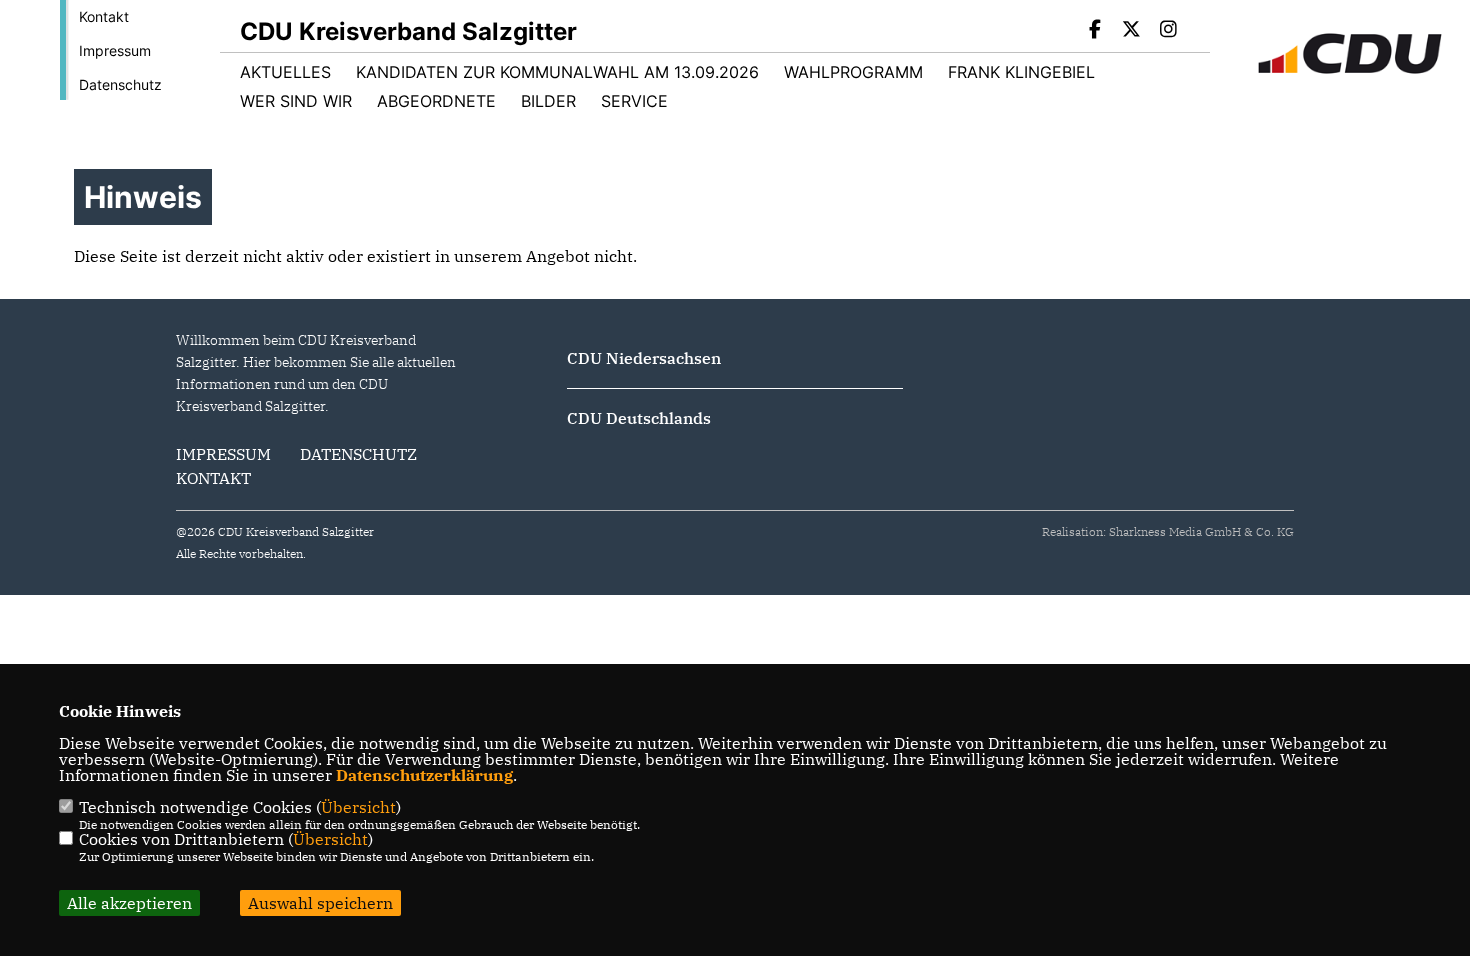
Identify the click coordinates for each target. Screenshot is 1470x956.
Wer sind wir (296, 101)
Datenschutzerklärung (424, 775)
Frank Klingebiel (1021, 72)
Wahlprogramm (853, 72)
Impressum (115, 50)
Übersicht (358, 807)
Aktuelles (285, 72)
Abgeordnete (436, 101)
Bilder (548, 101)
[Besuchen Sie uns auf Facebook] (1095, 31)
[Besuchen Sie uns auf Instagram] (1168, 31)
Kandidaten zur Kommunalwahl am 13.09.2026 (557, 72)
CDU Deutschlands (639, 418)
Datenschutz (120, 84)
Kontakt (104, 16)
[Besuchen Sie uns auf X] (1132, 31)
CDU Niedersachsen (644, 358)
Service (634, 101)
